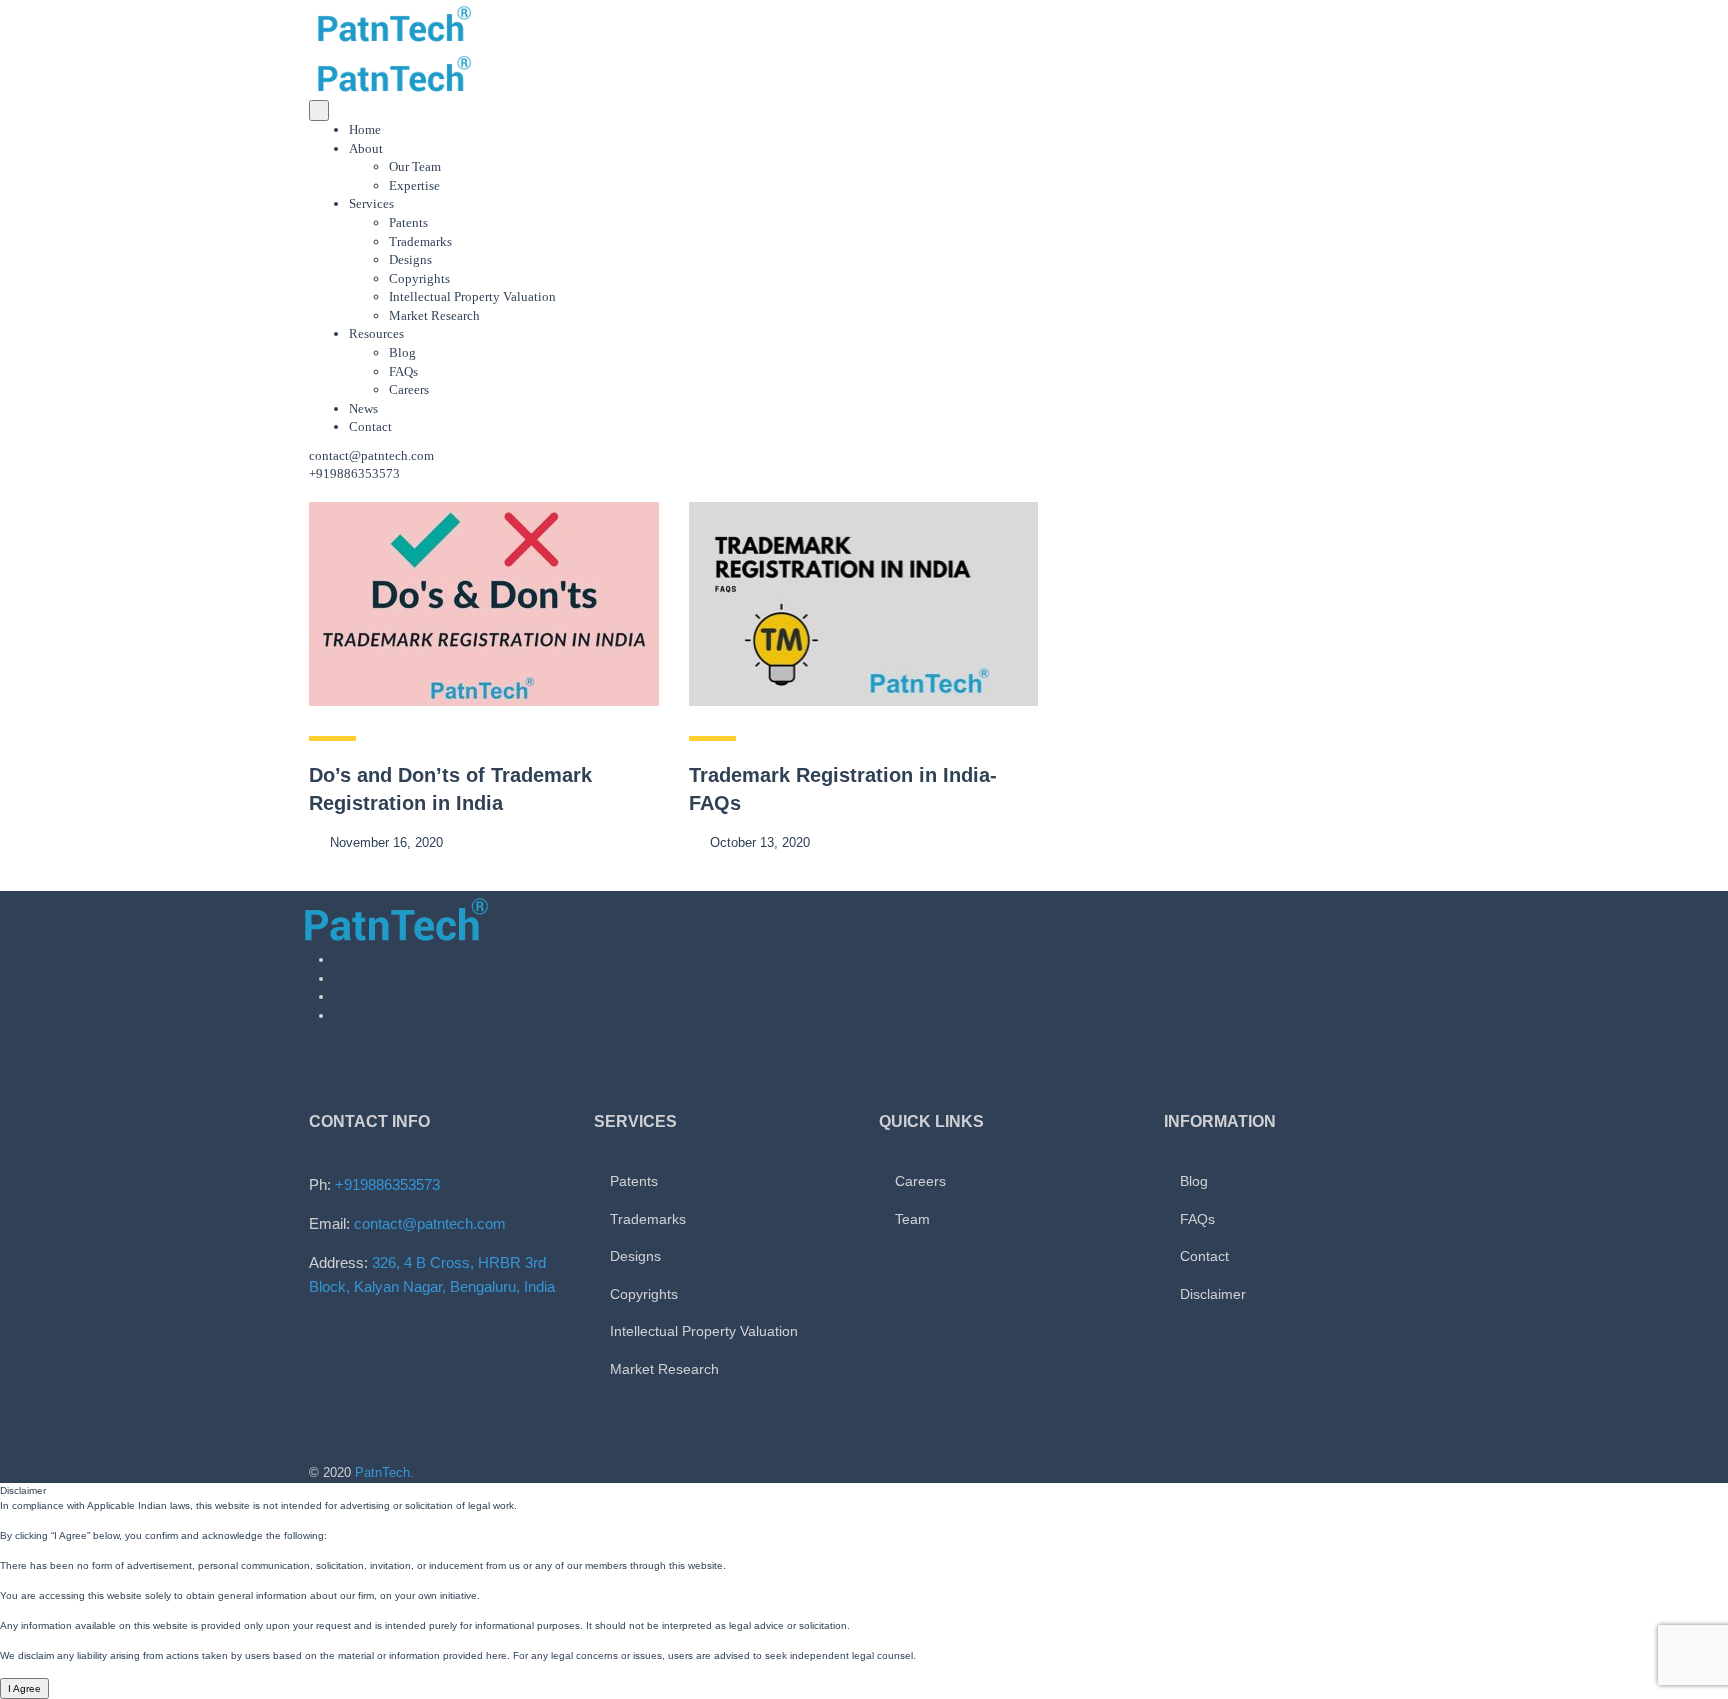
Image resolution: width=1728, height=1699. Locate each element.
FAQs (403, 371)
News (363, 408)
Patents (408, 222)
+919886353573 (387, 1184)
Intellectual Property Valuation (472, 296)
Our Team (415, 166)
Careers (409, 389)
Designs (410, 259)
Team (912, 1219)
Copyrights (419, 278)
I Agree (24, 1688)
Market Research (434, 315)
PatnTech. (384, 1472)
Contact (370, 426)
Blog (402, 352)
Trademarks (420, 241)
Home (365, 129)
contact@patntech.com (371, 455)
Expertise (414, 185)
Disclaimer (1213, 1294)
